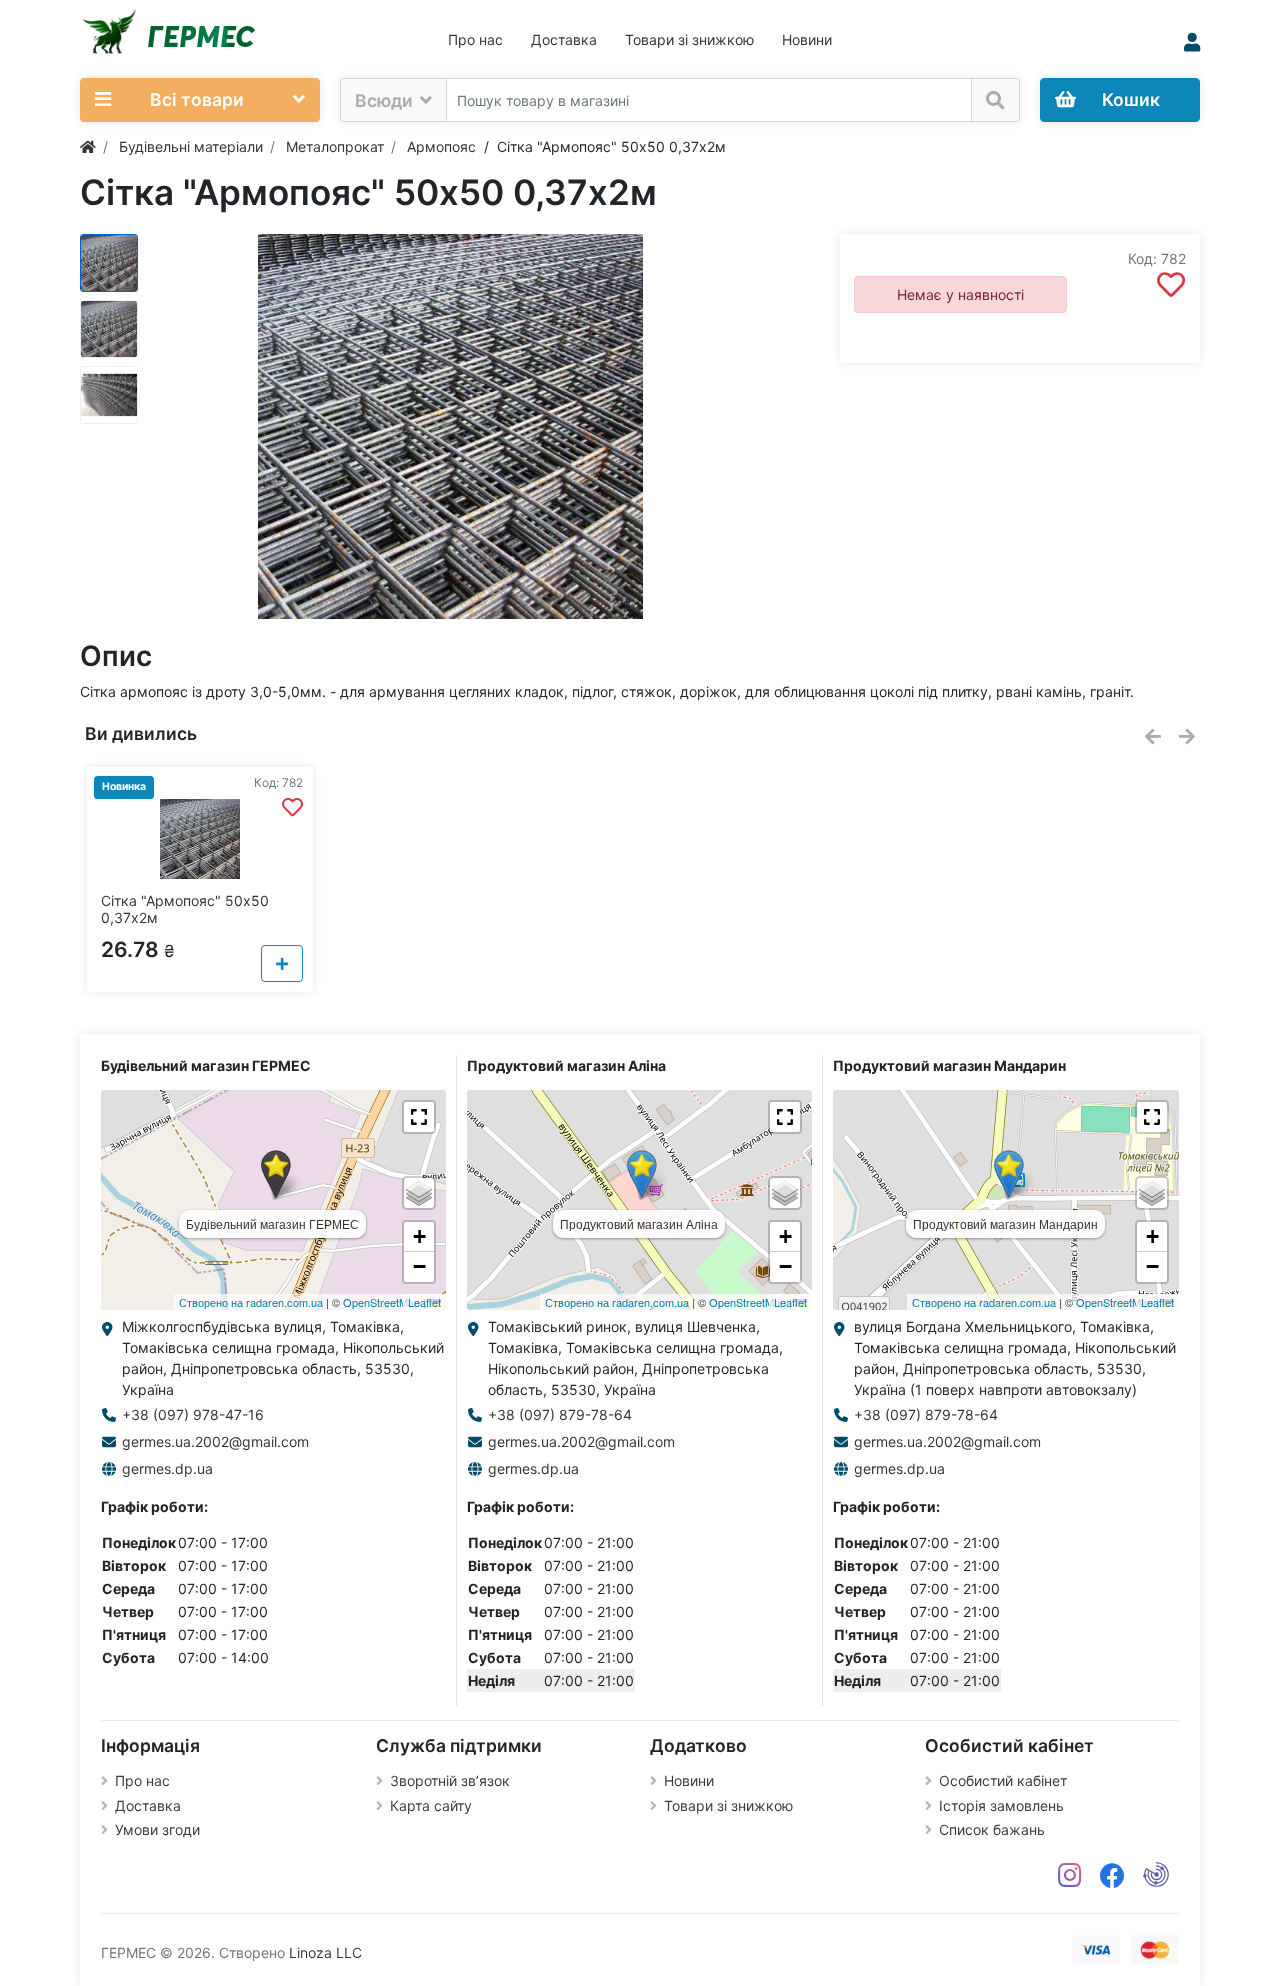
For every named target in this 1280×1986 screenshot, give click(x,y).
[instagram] (1070, 1876)
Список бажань (992, 1829)
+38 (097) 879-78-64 (560, 1414)
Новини (807, 39)
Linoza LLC (325, 1952)
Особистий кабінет (1003, 1780)
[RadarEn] (1156, 1876)
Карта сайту (431, 1805)
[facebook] (1112, 1876)
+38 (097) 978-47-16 (193, 1414)
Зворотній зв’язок (450, 1780)
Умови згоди (157, 1829)
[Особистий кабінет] (1192, 42)
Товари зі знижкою (689, 39)
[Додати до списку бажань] (1171, 285)
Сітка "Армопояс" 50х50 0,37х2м (185, 909)
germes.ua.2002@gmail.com (215, 1441)
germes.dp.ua (167, 1468)
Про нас (475, 39)
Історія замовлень (1001, 1805)
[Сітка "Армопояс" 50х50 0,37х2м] (450, 426)
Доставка (564, 39)
